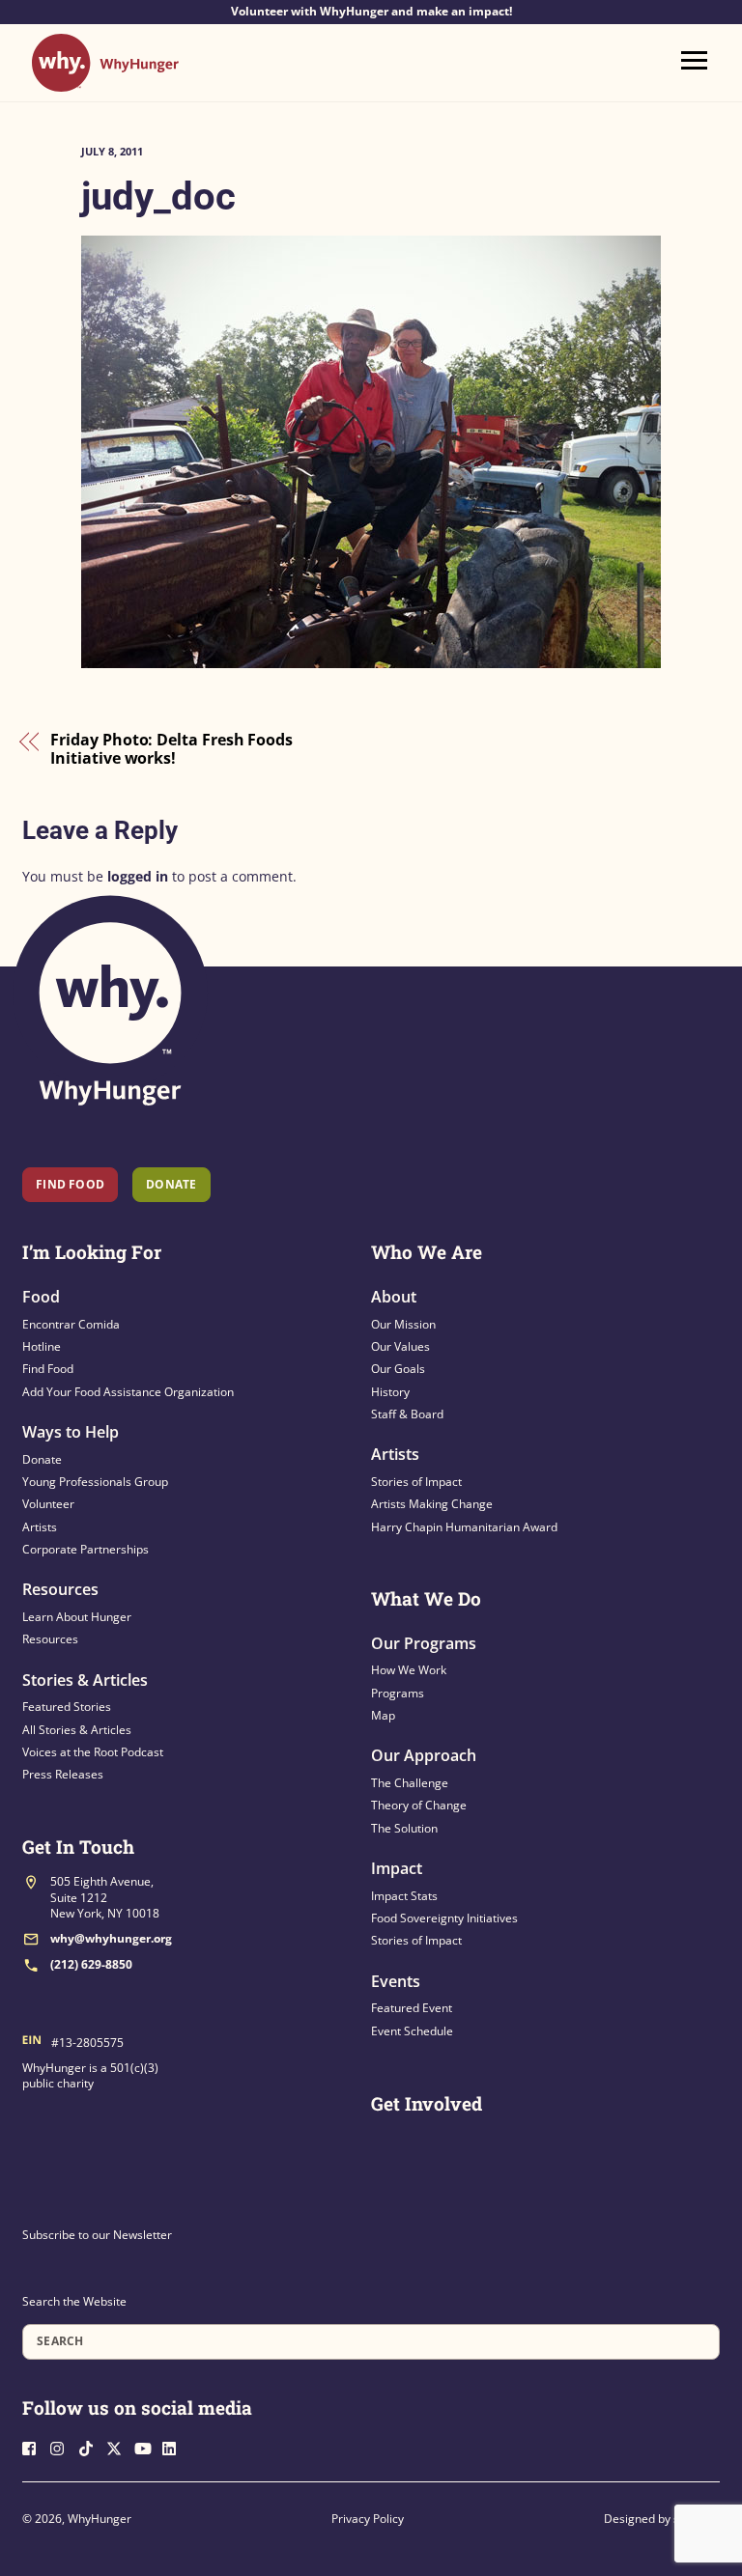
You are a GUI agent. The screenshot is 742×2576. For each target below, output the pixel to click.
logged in (138, 876)
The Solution (404, 1828)
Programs (398, 1693)
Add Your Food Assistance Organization (128, 1392)
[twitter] (119, 2446)
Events (396, 1981)
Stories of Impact (416, 1482)
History (390, 1392)
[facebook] (35, 2446)
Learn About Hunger (77, 1617)
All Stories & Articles (77, 1730)
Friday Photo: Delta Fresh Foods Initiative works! (171, 750)
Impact (397, 1868)
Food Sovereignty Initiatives (444, 1918)
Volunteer (48, 1504)
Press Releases (63, 1774)
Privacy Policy (368, 2519)
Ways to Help (71, 1432)
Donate (42, 1459)
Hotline (42, 1346)
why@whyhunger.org (111, 1938)
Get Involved (427, 2103)
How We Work (409, 1670)
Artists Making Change (432, 1504)
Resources (60, 1589)
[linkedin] (175, 2446)
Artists (40, 1527)
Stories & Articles (85, 1680)
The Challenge (410, 1783)
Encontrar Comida (71, 1324)
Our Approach (424, 1755)
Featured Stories (67, 1707)
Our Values (400, 1346)
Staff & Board (407, 1414)
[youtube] (147, 2446)
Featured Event (412, 2008)
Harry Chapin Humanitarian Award (464, 1527)
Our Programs (424, 1643)
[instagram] (63, 2446)
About (394, 1297)
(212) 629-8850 (91, 1964)
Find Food (70, 1184)
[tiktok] (91, 2446)
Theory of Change (419, 1805)
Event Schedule (412, 2031)
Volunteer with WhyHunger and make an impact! (371, 12)
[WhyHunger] (105, 83)
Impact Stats (404, 1896)
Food (41, 1297)
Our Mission (403, 1324)
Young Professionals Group (95, 1482)
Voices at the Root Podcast (93, 1752)
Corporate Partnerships (86, 1549)
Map (383, 1715)
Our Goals (398, 1369)
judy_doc (158, 196)
